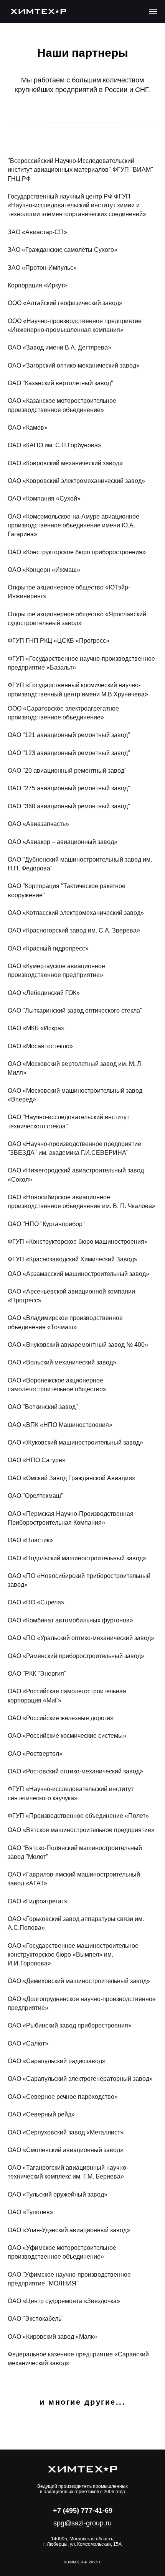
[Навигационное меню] (153, 11)
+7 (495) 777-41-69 (83, 2510)
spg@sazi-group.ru (82, 2523)
